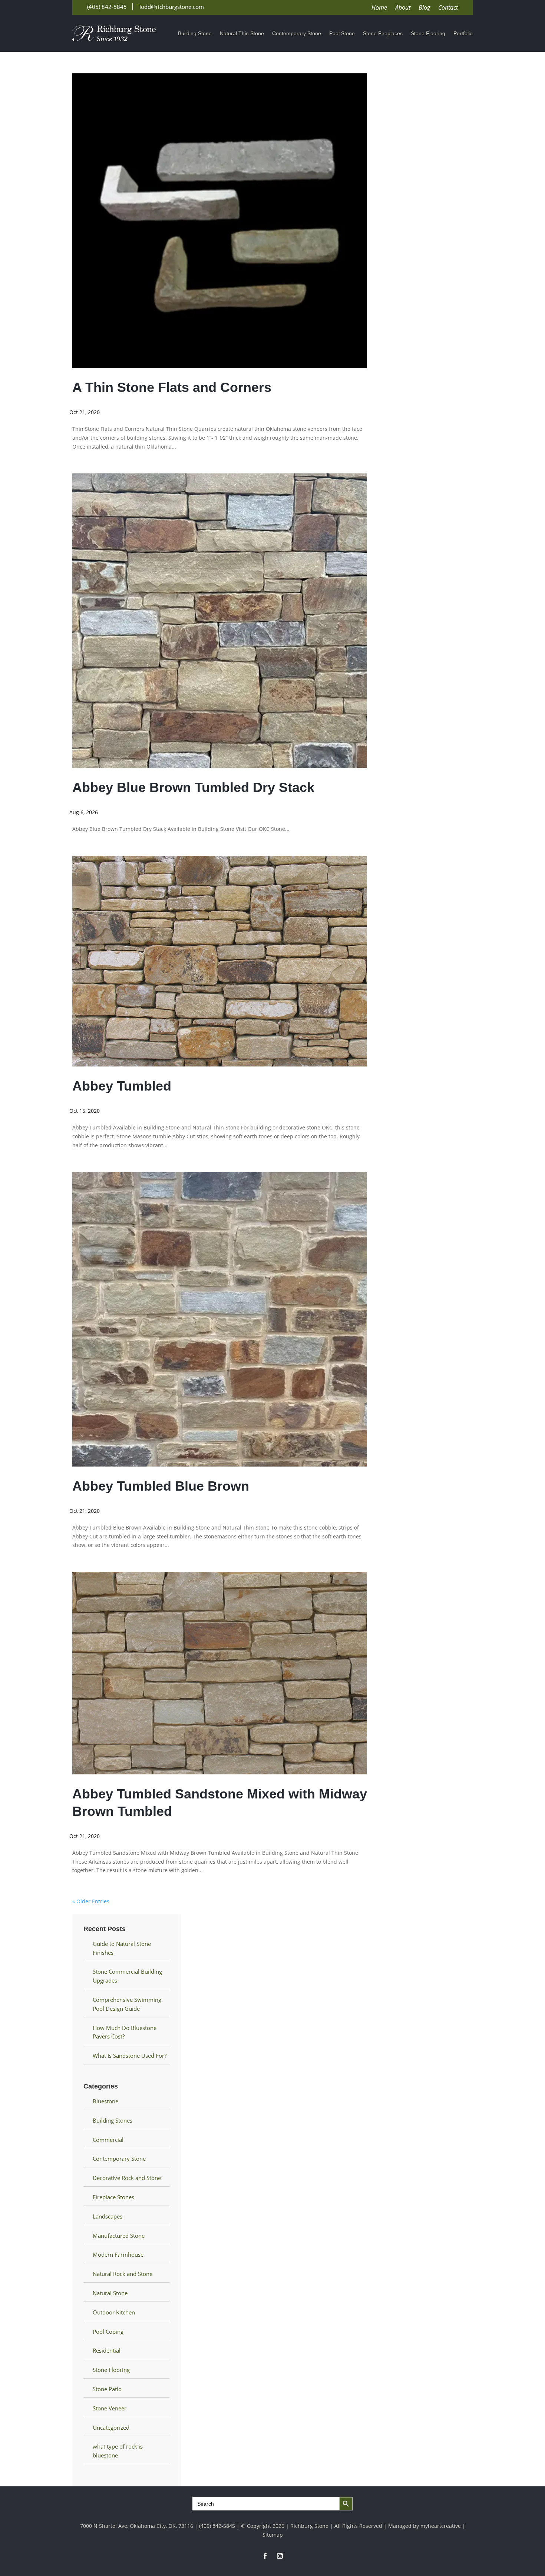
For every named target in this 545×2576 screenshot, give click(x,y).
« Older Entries (91, 1901)
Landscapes (108, 2216)
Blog (424, 8)
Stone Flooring (428, 34)
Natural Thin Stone (242, 34)
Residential (107, 2350)
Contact (448, 8)
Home (379, 8)
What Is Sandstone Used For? (130, 2056)
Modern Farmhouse (118, 2254)
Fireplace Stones (113, 2197)
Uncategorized (111, 2427)
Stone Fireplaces (383, 34)
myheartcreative (441, 2526)
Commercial (108, 2140)
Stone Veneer (110, 2408)
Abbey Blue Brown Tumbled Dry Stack (193, 787)
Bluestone (105, 2101)
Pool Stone (342, 34)
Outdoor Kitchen (114, 2312)
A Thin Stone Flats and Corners (172, 387)
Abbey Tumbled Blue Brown (161, 1486)
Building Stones (113, 2120)
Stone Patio (107, 2389)
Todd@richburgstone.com (171, 7)
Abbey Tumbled (122, 1086)
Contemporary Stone (297, 34)
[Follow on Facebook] (265, 2556)
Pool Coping (108, 2332)
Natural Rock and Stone (123, 2274)
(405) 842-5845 (107, 7)
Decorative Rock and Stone (127, 2178)
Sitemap (273, 2535)
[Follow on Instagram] (280, 2556)
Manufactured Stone (119, 2236)
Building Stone (195, 34)
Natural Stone (110, 2293)
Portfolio (463, 34)
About (403, 8)
